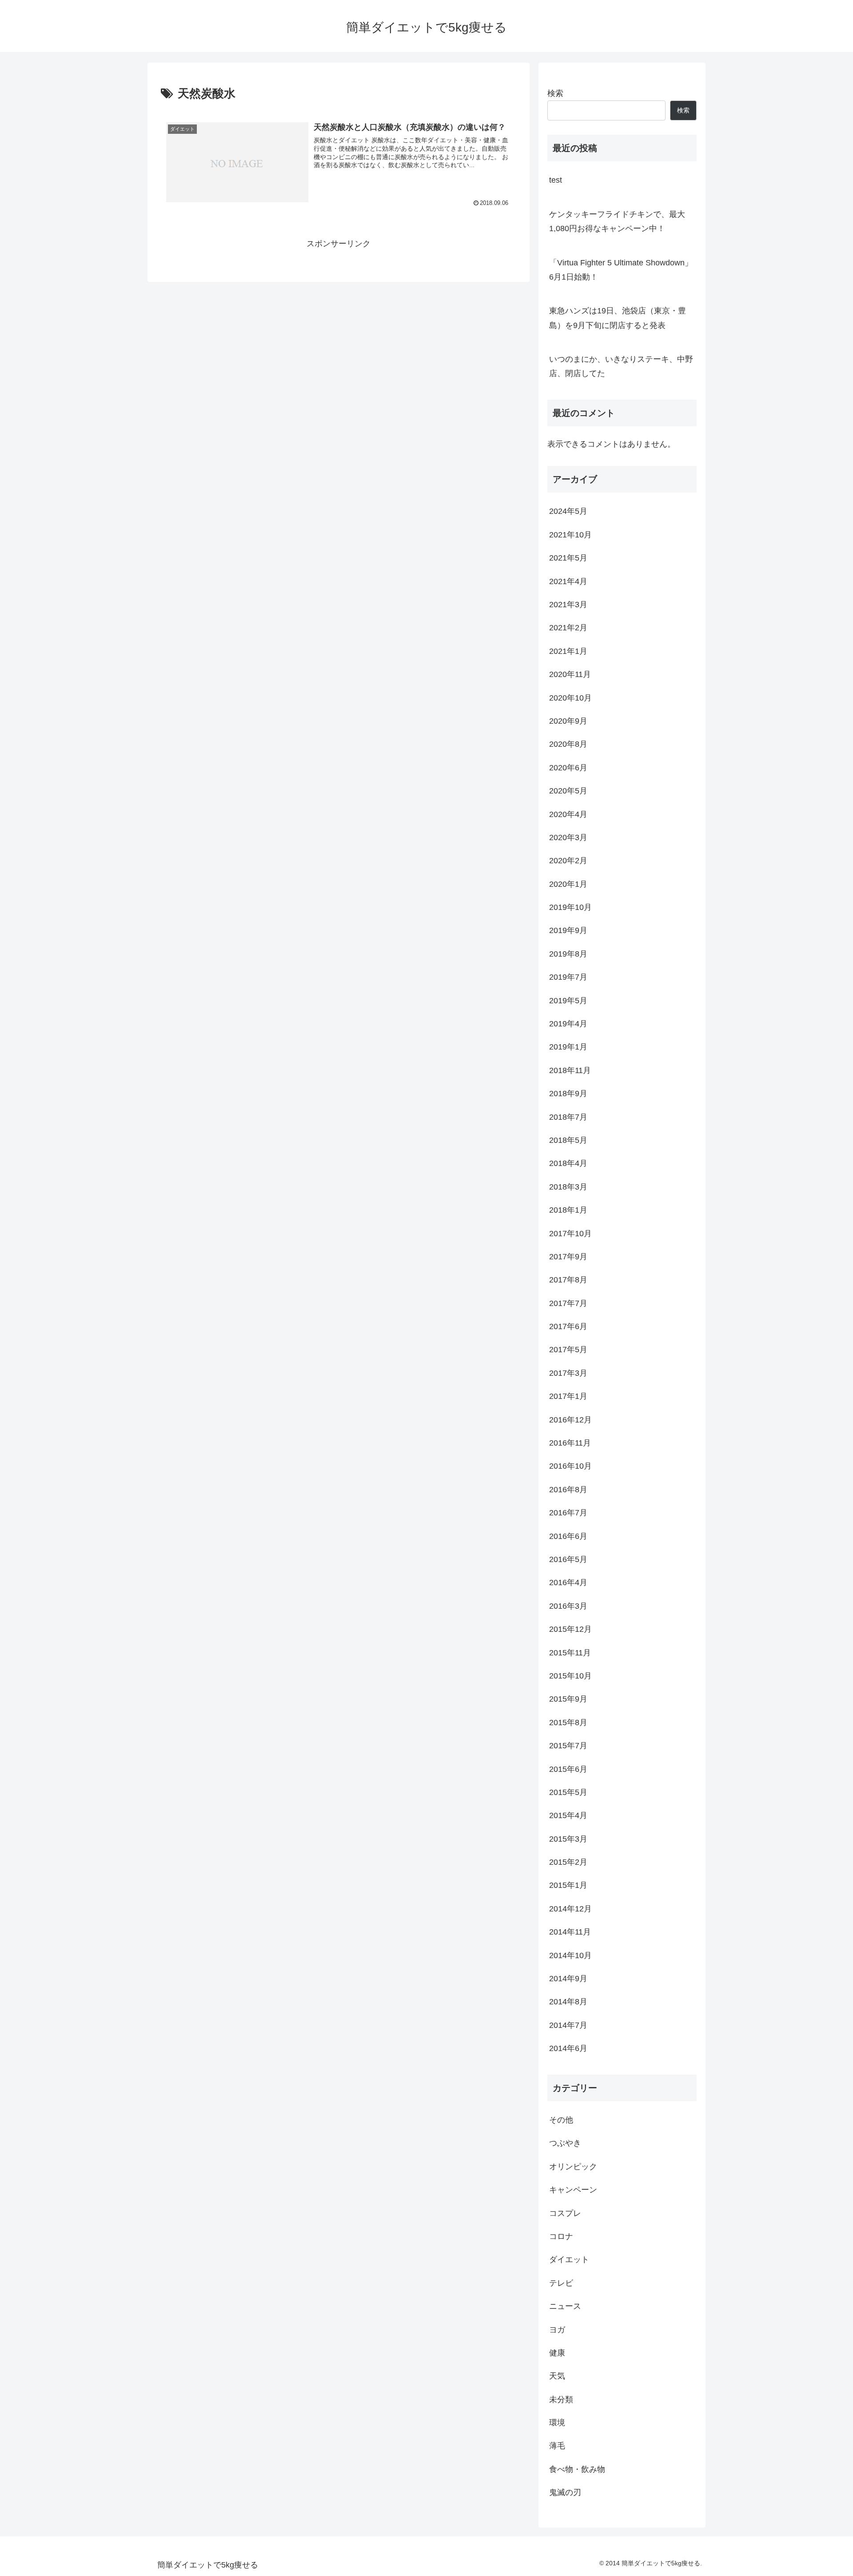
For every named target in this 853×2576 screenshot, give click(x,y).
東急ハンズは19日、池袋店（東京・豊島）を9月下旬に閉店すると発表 (618, 318)
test (556, 180)
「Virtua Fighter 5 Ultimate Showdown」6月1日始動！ (621, 270)
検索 (555, 93)
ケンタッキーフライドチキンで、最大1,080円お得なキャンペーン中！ (617, 221)
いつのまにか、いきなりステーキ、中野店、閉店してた (621, 366)
